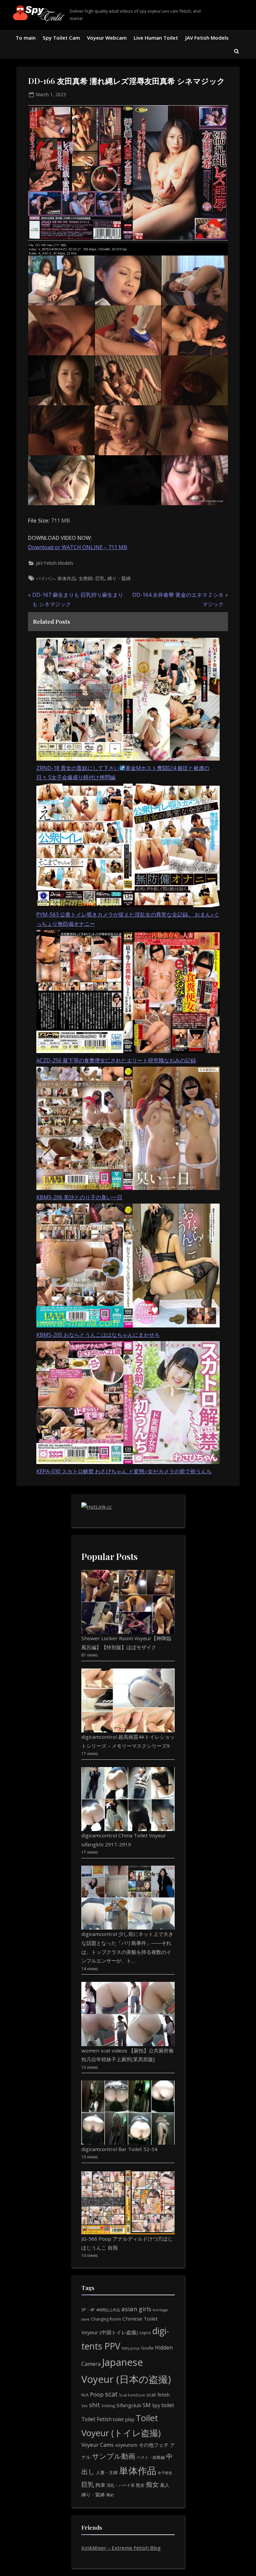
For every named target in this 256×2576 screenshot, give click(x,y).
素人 (165, 2485)
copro (145, 2333)
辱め (110, 2495)
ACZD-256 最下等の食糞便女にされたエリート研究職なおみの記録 (116, 1060)
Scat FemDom (132, 2395)
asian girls (136, 2309)
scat (111, 2394)
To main (26, 38)
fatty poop (131, 2348)
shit (94, 2405)
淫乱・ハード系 (121, 2485)
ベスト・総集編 (151, 2457)
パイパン (45, 578)
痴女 (152, 2484)
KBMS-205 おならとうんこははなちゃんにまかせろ (98, 1335)
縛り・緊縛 (119, 578)
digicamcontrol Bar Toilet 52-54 (119, 2149)
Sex (84, 2406)
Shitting (108, 2406)
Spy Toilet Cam (61, 38)
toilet (168, 2405)
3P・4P (88, 2310)
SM (147, 2405)
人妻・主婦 (107, 2472)
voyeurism (126, 2445)
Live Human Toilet (156, 38)
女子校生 (165, 2473)
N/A (85, 2395)
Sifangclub (129, 2405)
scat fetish (158, 2394)
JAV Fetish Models (207, 38)
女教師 (86, 578)
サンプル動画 (114, 2456)
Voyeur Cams (97, 2445)
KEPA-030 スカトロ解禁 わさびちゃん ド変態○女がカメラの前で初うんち (124, 1471)
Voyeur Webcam (107, 38)
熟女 (140, 2485)
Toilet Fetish (96, 2419)
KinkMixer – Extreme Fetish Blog (121, 2548)
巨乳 (100, 578)
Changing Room (106, 2319)
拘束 (100, 2485)
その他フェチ (154, 2445)
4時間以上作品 (108, 2310)
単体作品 (67, 578)
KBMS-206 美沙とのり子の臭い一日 (79, 1197)
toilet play (124, 2419)
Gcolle (147, 2348)
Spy (156, 2405)
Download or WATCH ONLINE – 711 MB (78, 547)
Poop (97, 2394)
